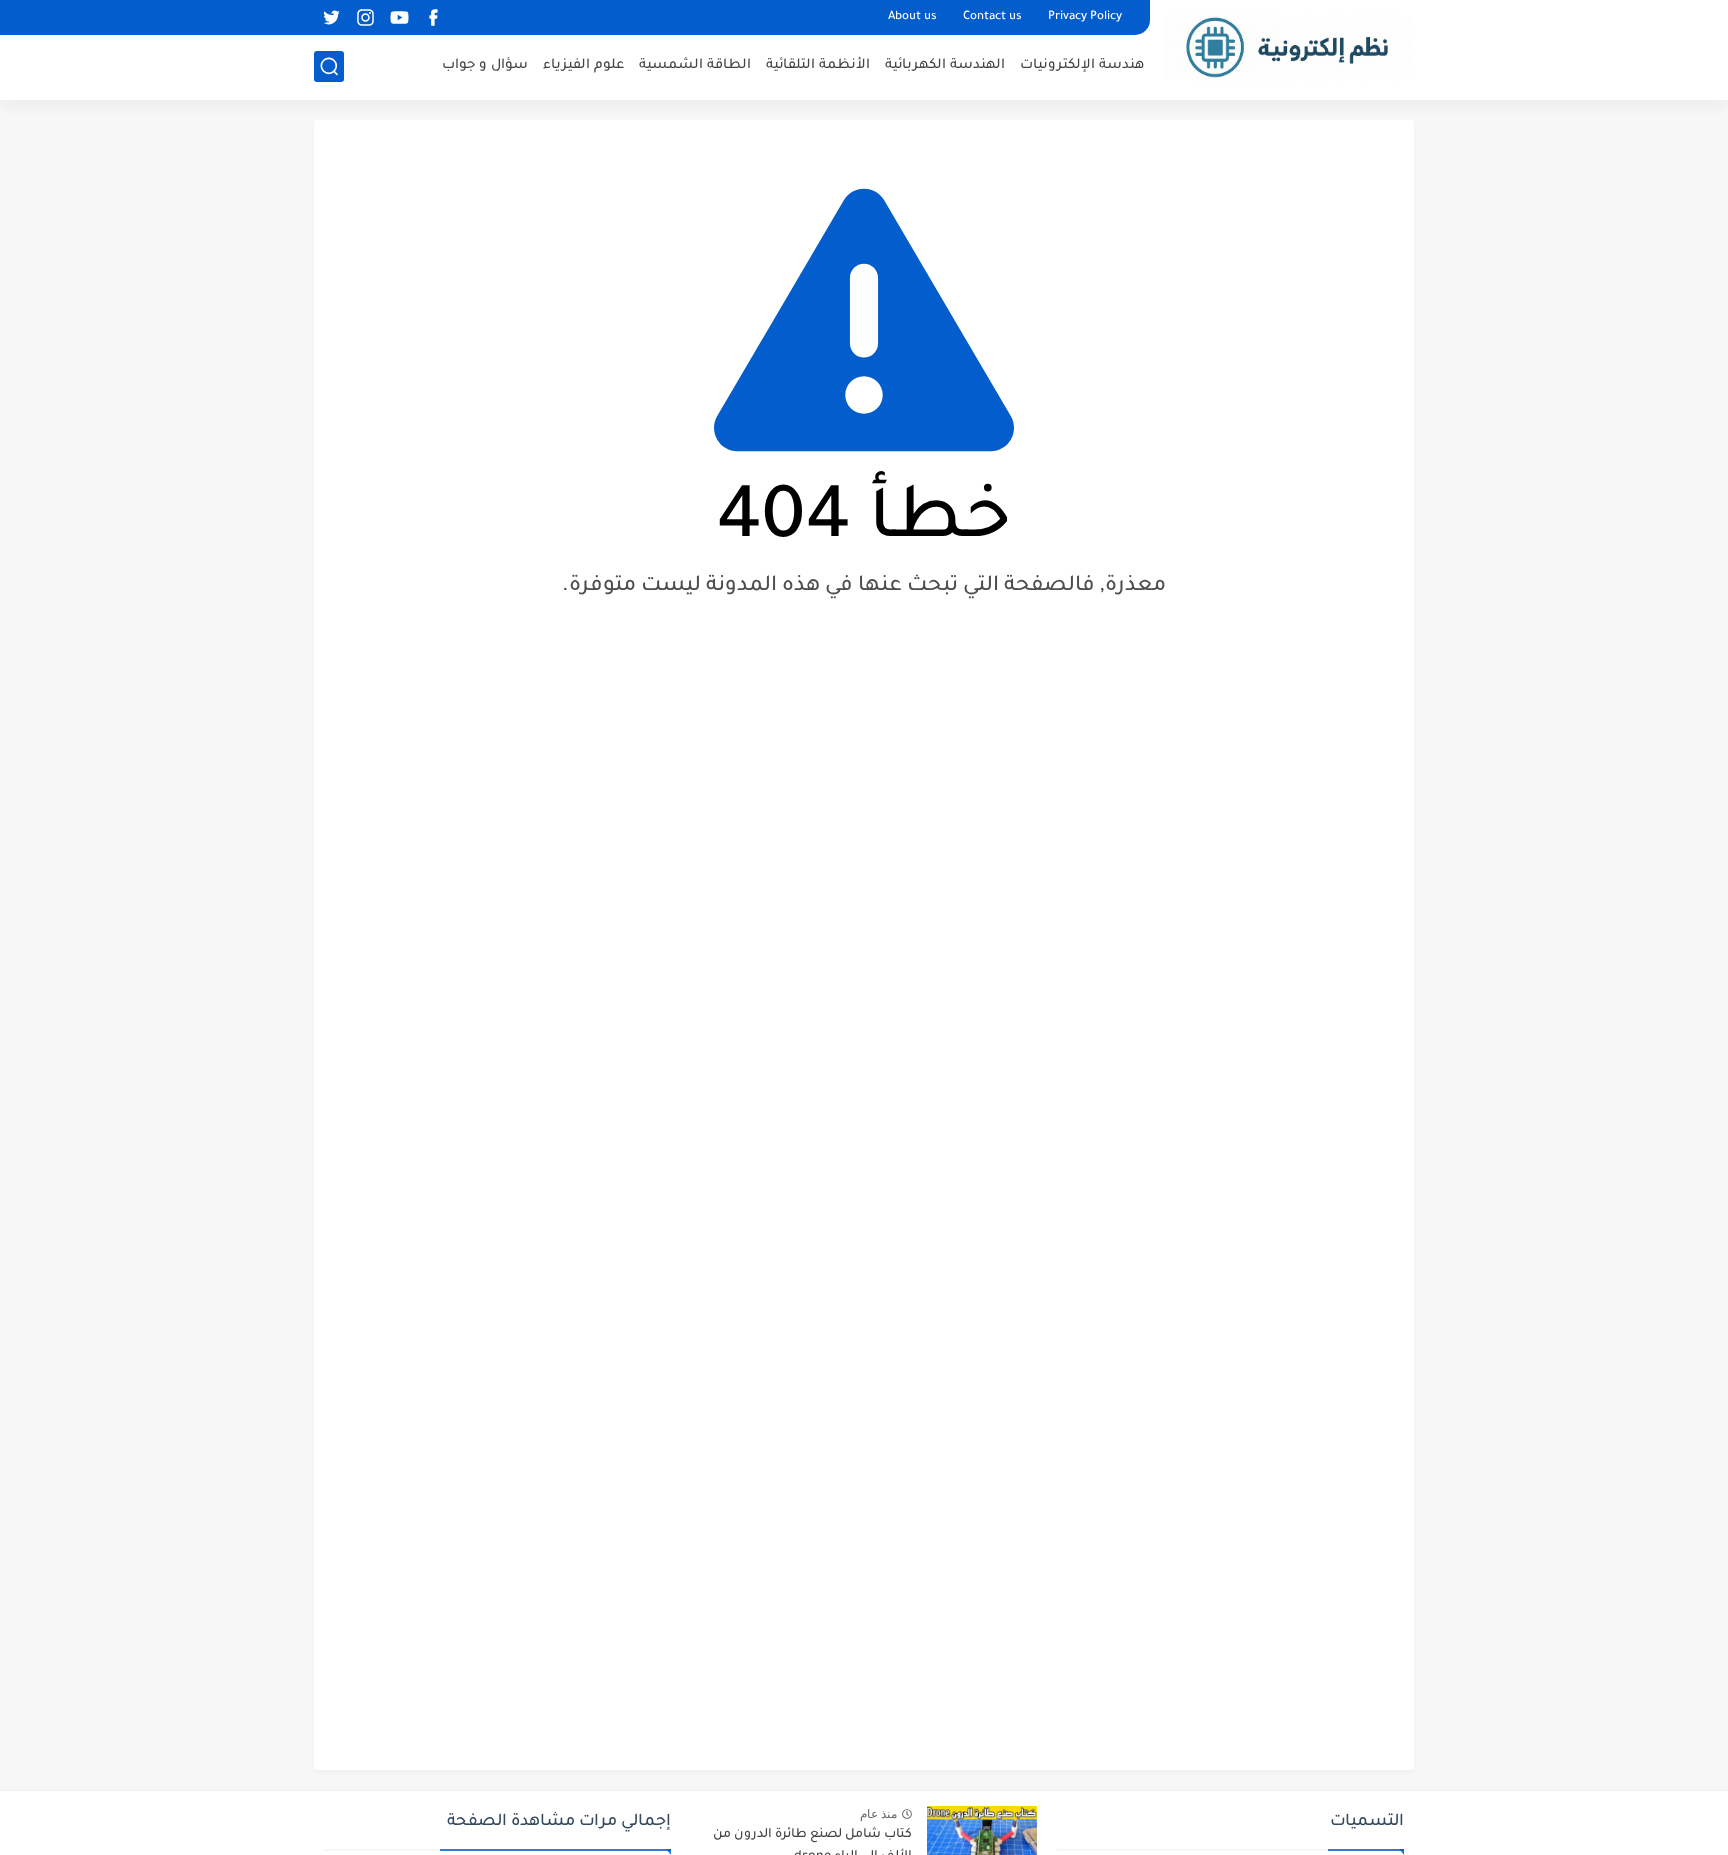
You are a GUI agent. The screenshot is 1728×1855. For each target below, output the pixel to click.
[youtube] (399, 17)
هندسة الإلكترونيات (1082, 65)
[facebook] (433, 17)
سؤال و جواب (485, 65)
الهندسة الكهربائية (945, 65)
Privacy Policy (1085, 17)
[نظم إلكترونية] (1289, 47)
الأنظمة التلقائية (818, 65)
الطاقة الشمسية (695, 65)
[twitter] (331, 17)
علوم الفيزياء (583, 65)
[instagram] (365, 17)
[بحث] (329, 66)
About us (912, 17)
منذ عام (878, 1814)
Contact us (992, 17)
